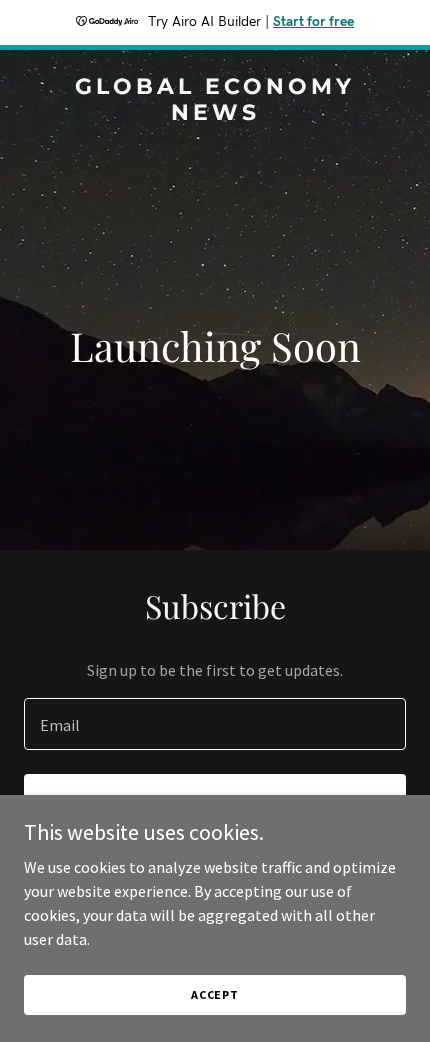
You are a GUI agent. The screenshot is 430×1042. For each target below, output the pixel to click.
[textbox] (215, 724)
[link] (215, 114)
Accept (215, 994)
